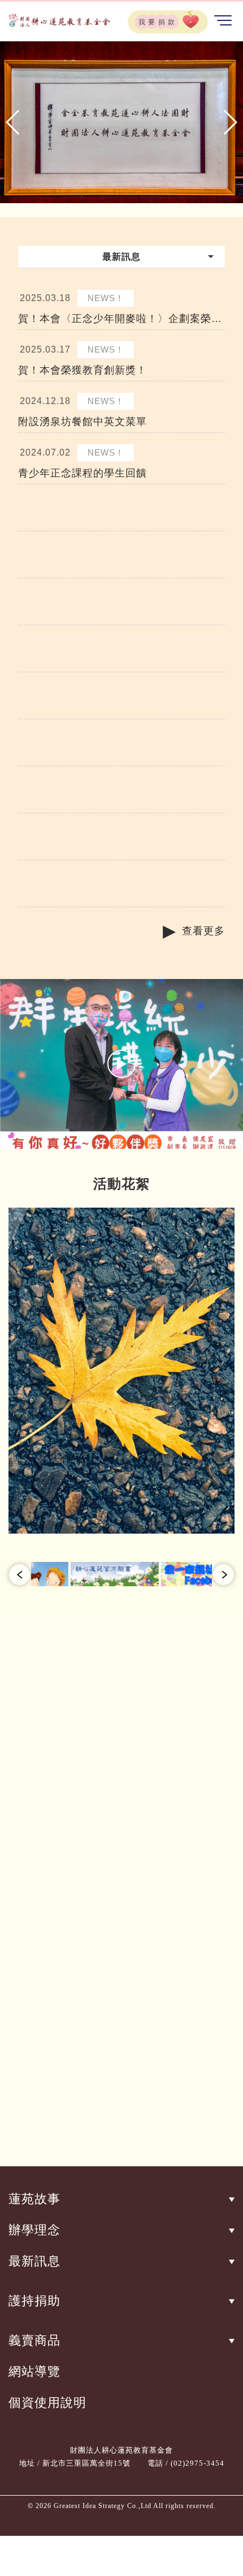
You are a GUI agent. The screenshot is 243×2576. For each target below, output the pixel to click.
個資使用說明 (47, 2403)
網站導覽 (34, 2371)
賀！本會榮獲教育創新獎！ (83, 370)
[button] (13, 122)
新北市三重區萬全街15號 (86, 2463)
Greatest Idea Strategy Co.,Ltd (103, 2506)
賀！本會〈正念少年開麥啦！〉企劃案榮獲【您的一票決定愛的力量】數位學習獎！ (120, 319)
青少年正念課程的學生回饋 (83, 473)
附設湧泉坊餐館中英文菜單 (83, 422)
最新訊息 (34, 2261)
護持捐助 (34, 2301)
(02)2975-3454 (198, 2463)
